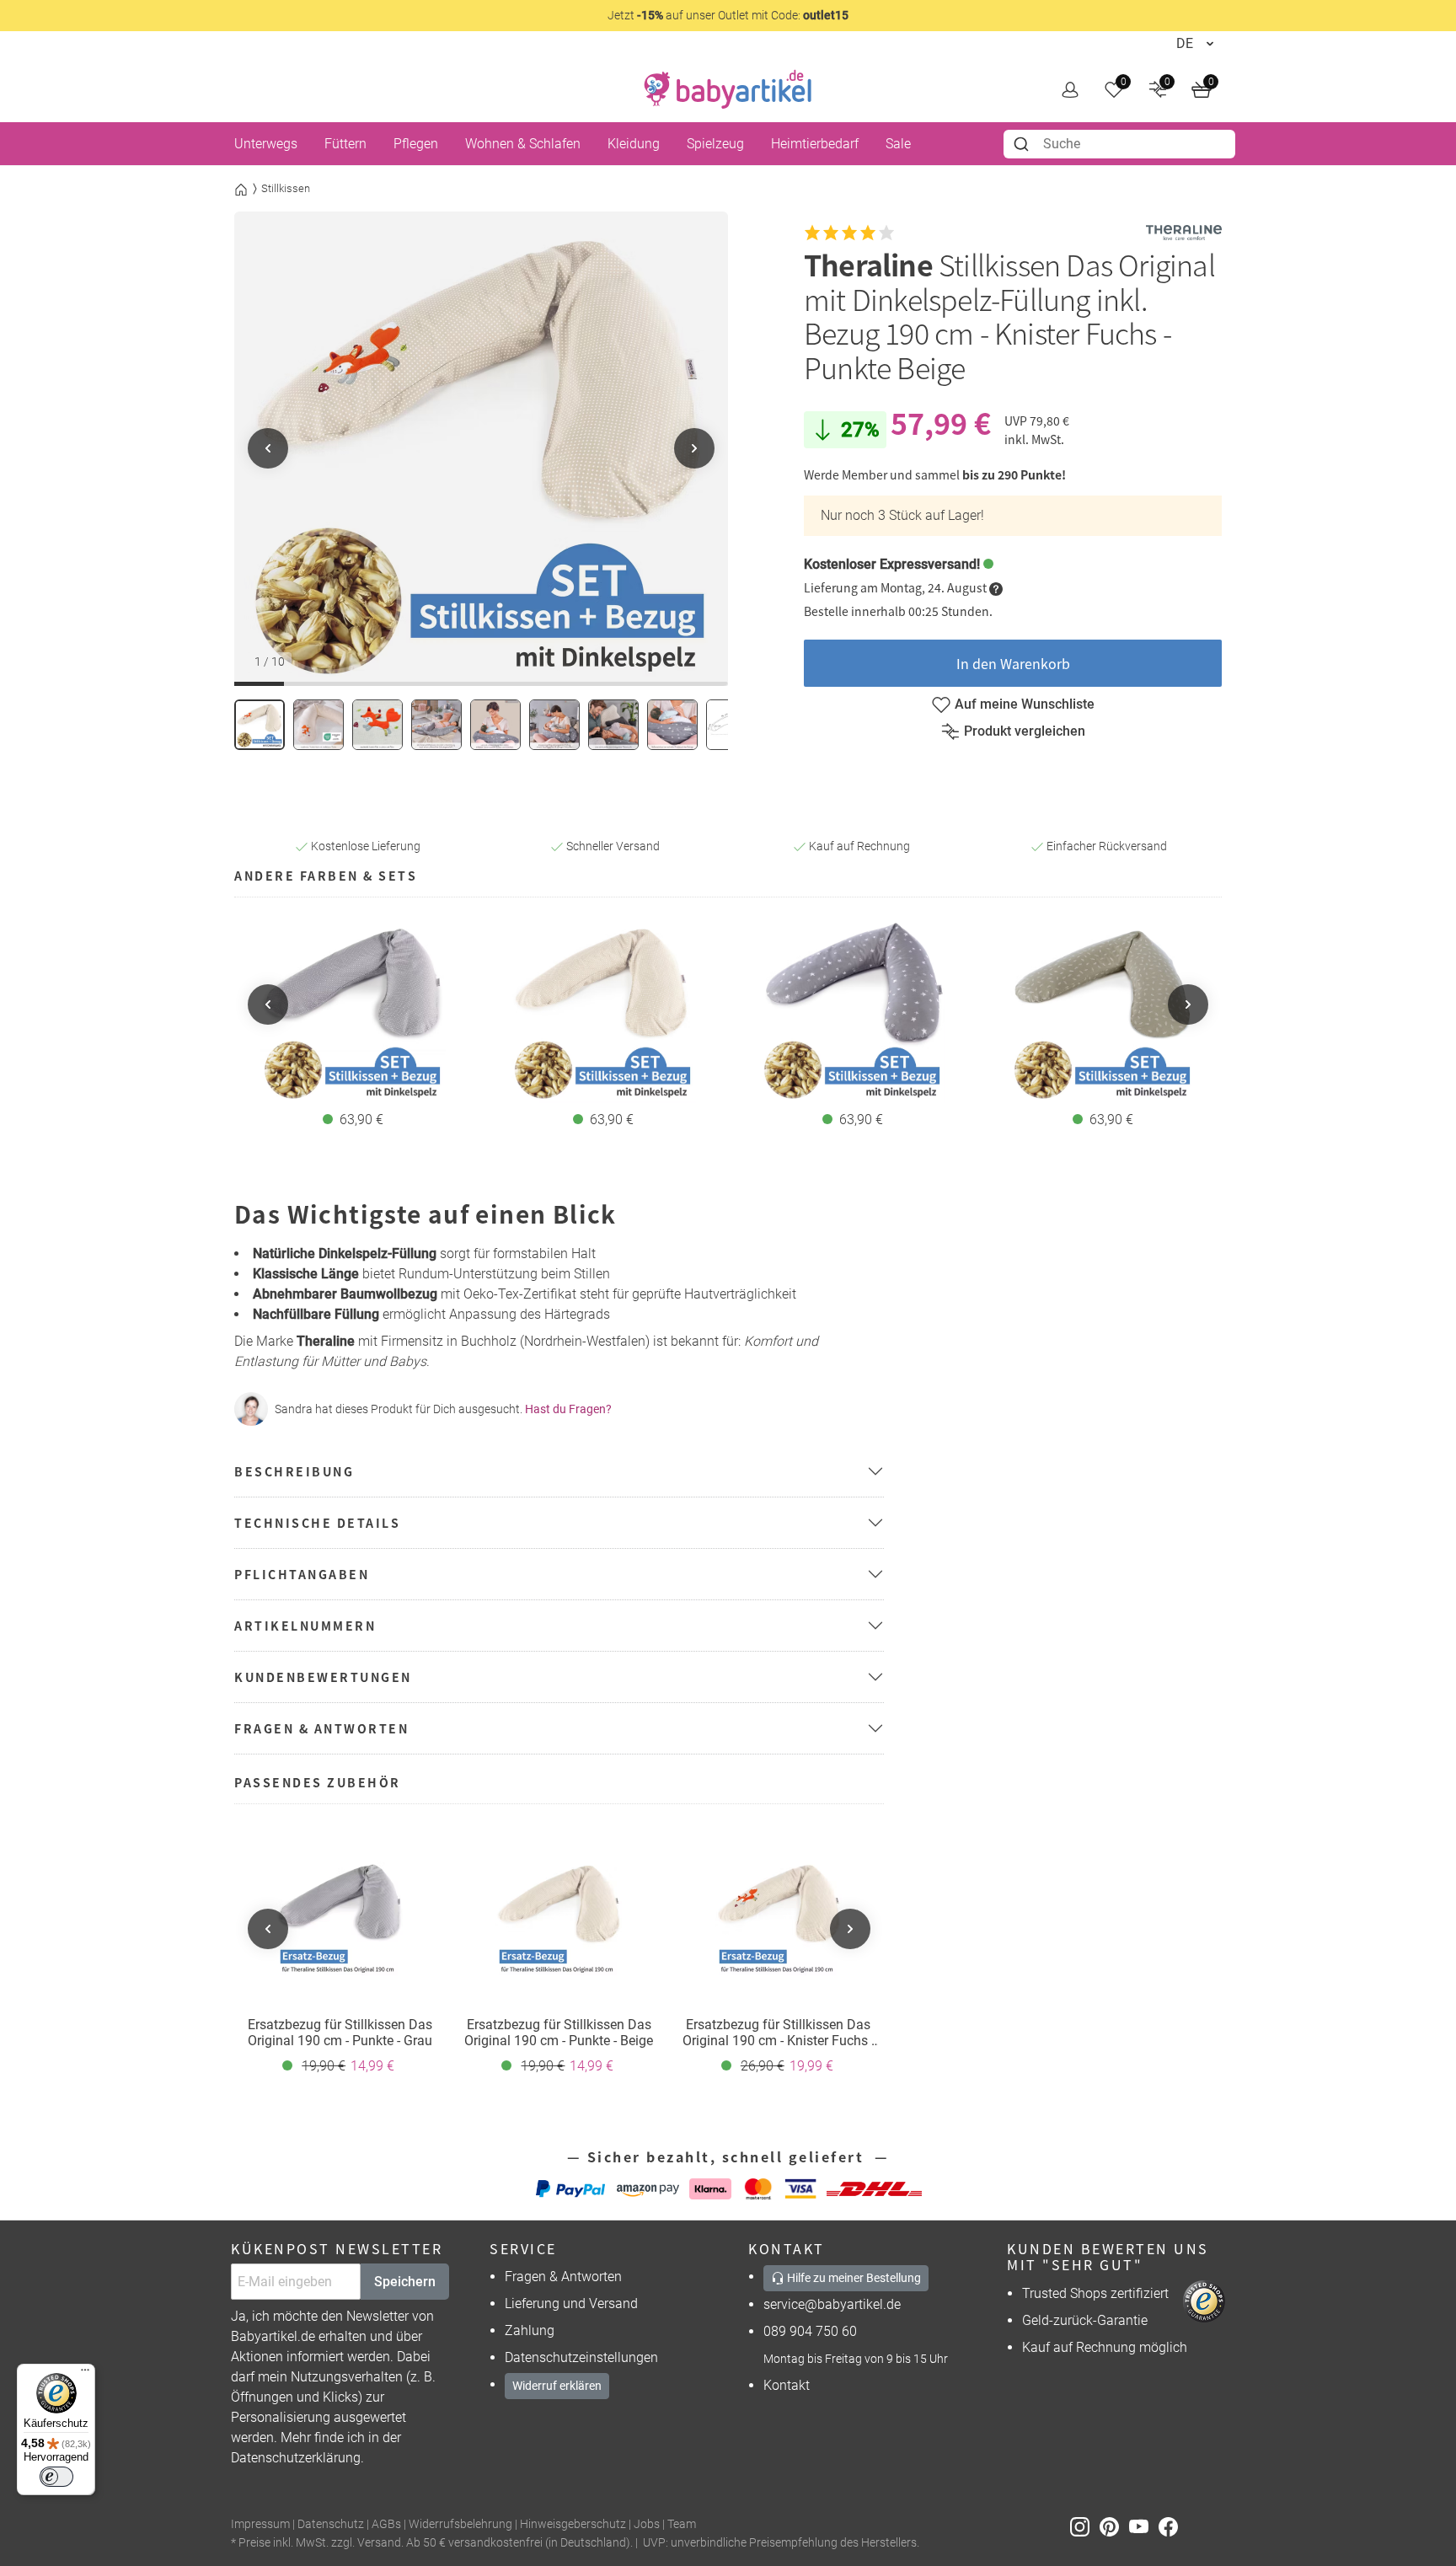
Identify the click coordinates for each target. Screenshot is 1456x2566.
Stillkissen (286, 188)
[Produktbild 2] (318, 725)
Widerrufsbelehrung (460, 2524)
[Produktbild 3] (377, 725)
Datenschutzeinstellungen (581, 2357)
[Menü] (85, 2374)
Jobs (647, 2524)
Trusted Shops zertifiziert (1095, 2293)
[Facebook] (1172, 2525)
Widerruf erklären (557, 2386)
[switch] (56, 2477)
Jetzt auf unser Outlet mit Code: (728, 15)
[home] (728, 89)
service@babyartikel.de (832, 2304)
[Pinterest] (1114, 2525)
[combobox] (1119, 144)
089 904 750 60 (810, 2331)
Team (682, 2524)
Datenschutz (331, 2524)
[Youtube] (1144, 2525)
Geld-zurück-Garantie (1085, 2320)
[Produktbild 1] (260, 725)
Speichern (405, 2282)
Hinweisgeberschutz (573, 2524)
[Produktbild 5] (495, 725)
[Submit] (1023, 144)
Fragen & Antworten (563, 2277)
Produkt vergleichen (1025, 731)
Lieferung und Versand (571, 2304)
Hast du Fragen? (568, 1409)
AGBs (386, 2524)
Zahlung (530, 2330)
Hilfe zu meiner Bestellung (853, 2278)
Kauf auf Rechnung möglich (1105, 2347)
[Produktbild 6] (554, 725)
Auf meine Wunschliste (1025, 704)
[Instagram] (1085, 2525)
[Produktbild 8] (672, 725)
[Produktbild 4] (436, 725)
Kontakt (787, 2385)
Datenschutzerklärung (296, 2458)
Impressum (260, 2524)
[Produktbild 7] (613, 725)
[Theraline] (1184, 233)
